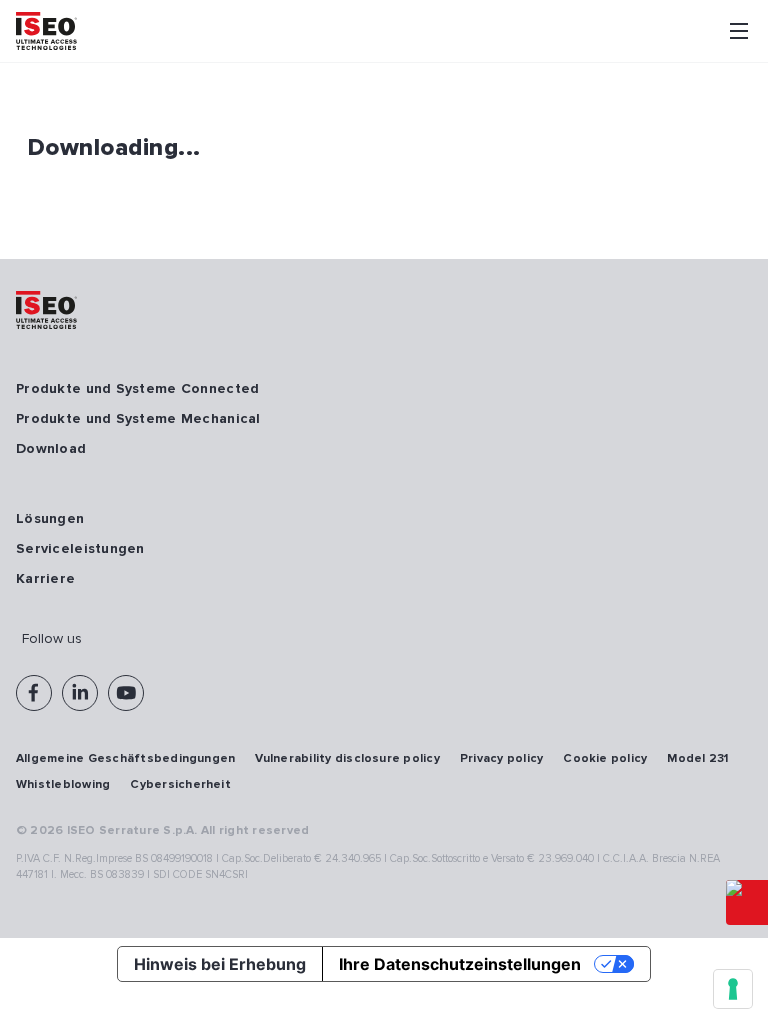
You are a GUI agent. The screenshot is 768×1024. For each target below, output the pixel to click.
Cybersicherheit (180, 784)
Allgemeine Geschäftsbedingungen (125, 758)
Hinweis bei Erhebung (220, 964)
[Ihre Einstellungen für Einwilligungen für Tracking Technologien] (733, 989)
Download (51, 448)
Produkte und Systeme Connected (137, 388)
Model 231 (697, 758)
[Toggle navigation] (739, 31)
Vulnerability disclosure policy (347, 758)
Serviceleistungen (80, 548)
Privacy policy (501, 758)
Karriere (45, 578)
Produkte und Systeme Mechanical (138, 418)
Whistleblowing (63, 784)
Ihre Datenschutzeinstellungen (460, 964)
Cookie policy (605, 758)
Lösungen (50, 518)
